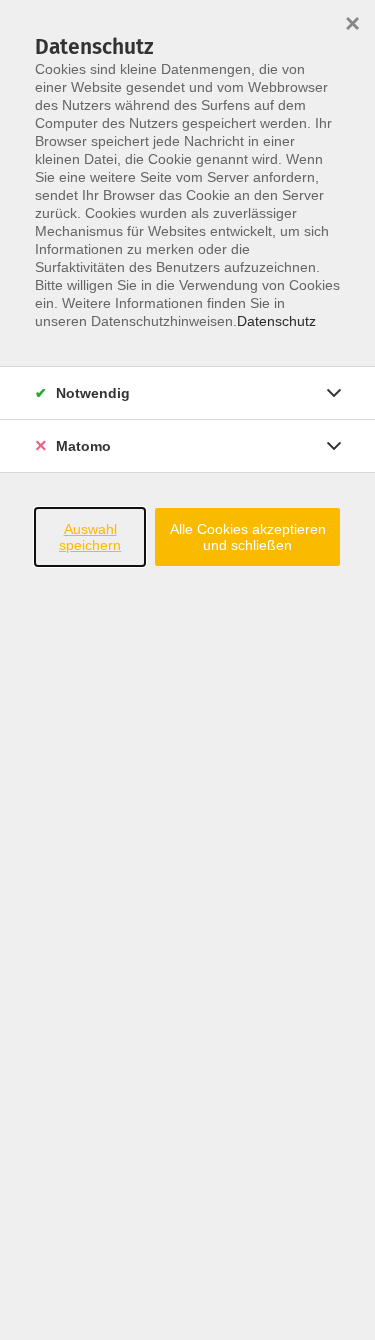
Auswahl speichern (90, 537)
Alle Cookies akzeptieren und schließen (248, 537)
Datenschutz (276, 321)
